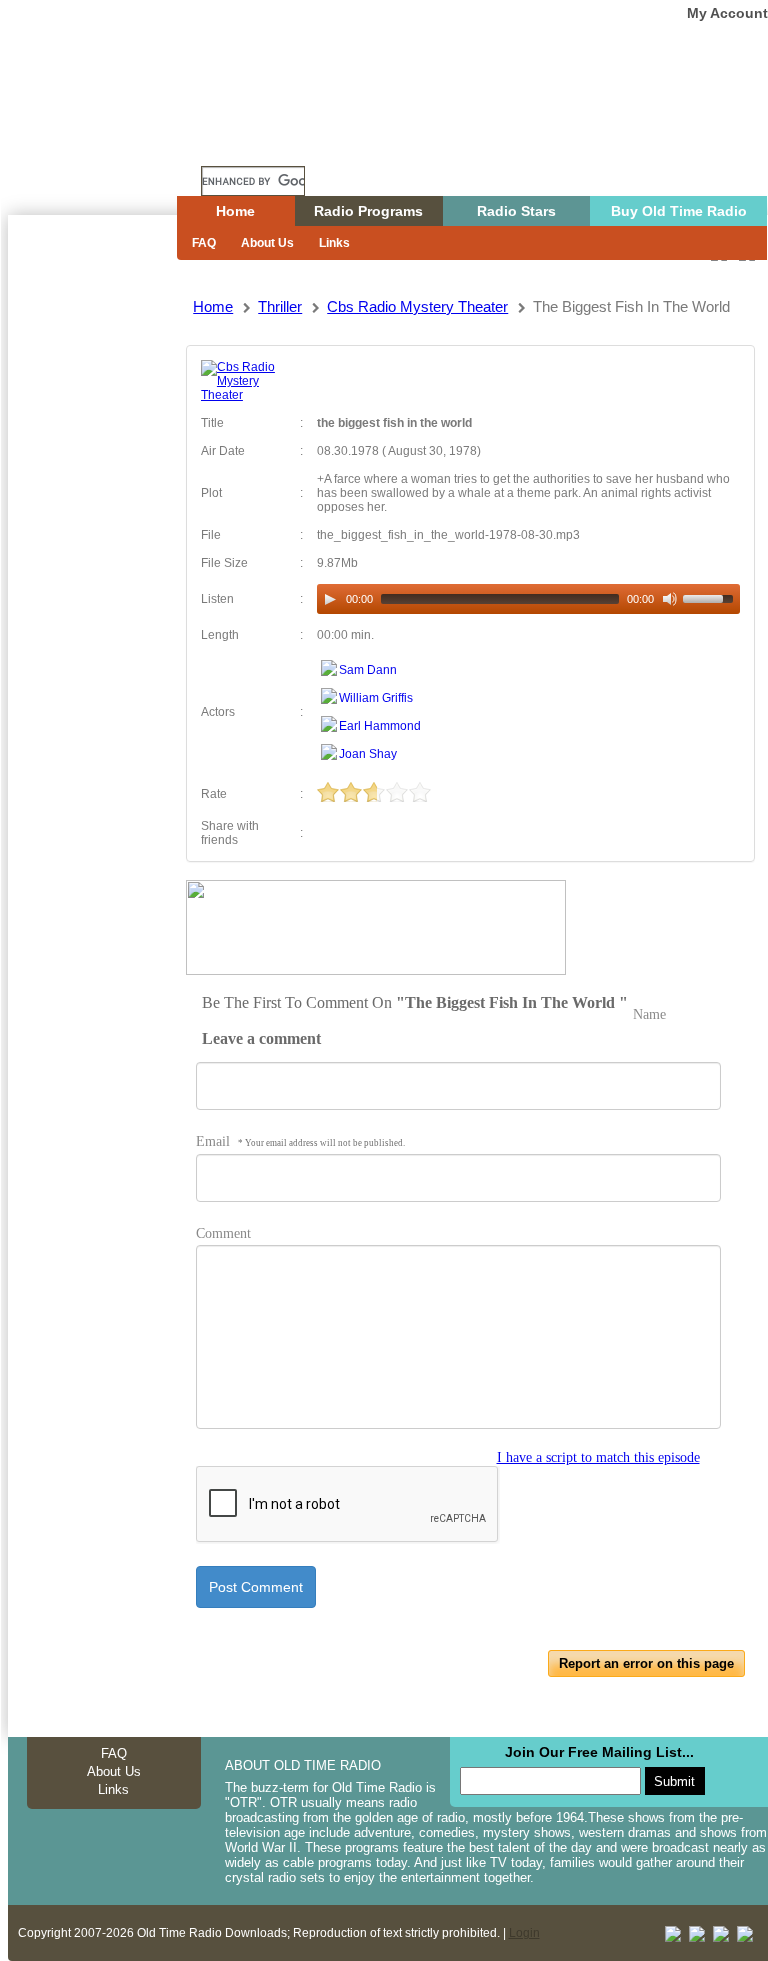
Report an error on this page (646, 1663)
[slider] (711, 597)
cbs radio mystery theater (417, 306)
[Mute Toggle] (670, 599)
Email (300, 1141)
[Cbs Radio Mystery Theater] (243, 395)
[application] (528, 599)
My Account (727, 13)
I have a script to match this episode (598, 1457)
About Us (267, 243)
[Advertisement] (92, 575)
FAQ (204, 243)
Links (334, 243)
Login (524, 1933)
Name (649, 1014)
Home (107, 143)
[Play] (330, 599)
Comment (223, 1233)
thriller (280, 306)
